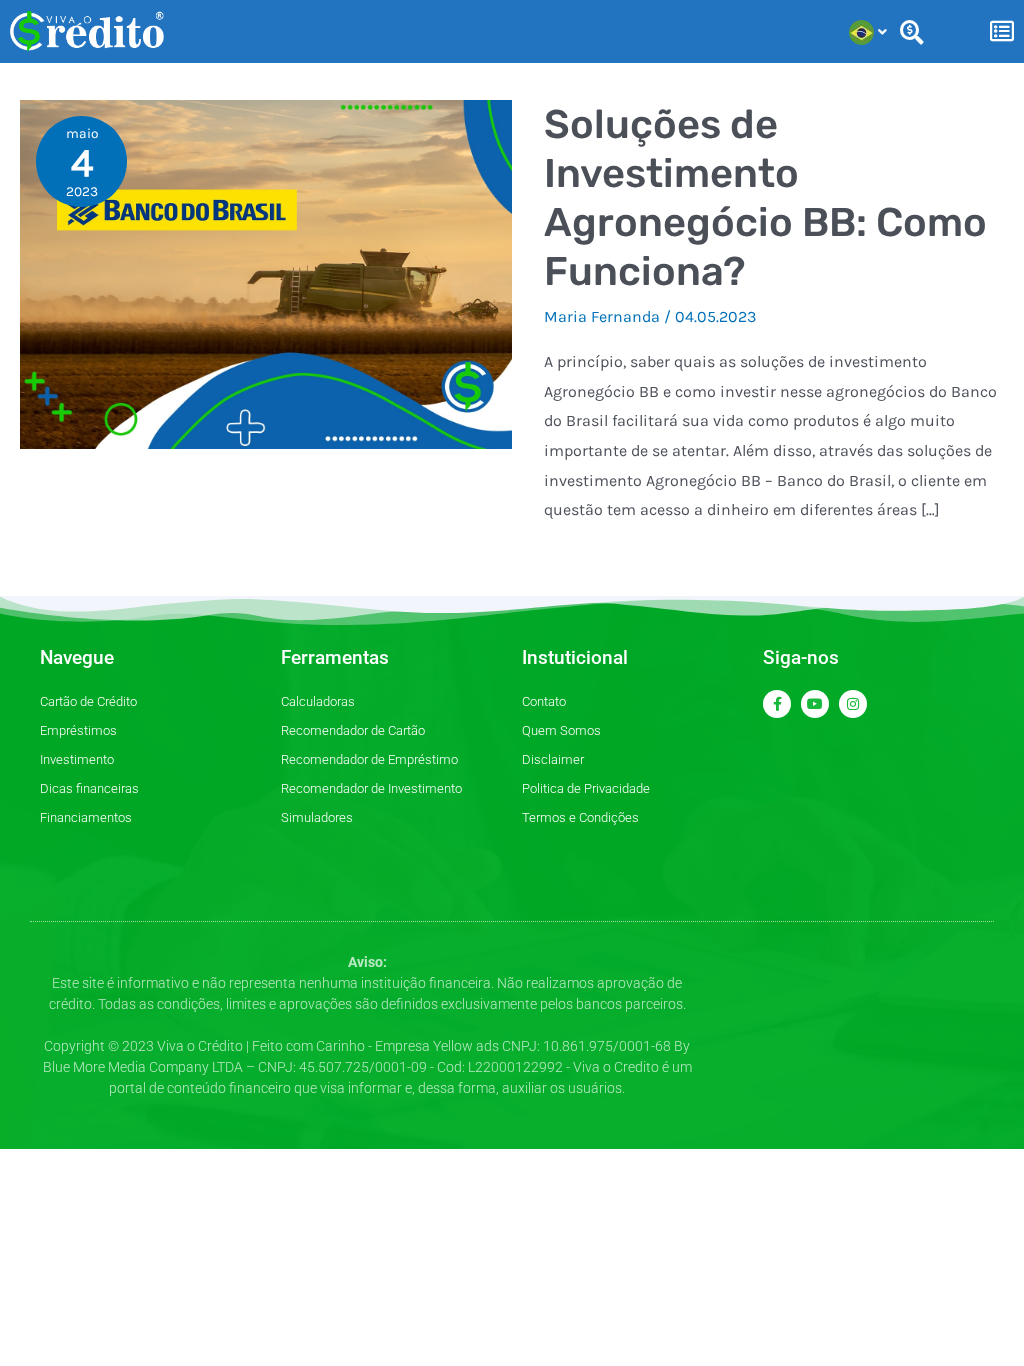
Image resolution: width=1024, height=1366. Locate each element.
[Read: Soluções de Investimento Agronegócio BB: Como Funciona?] (266, 272)
